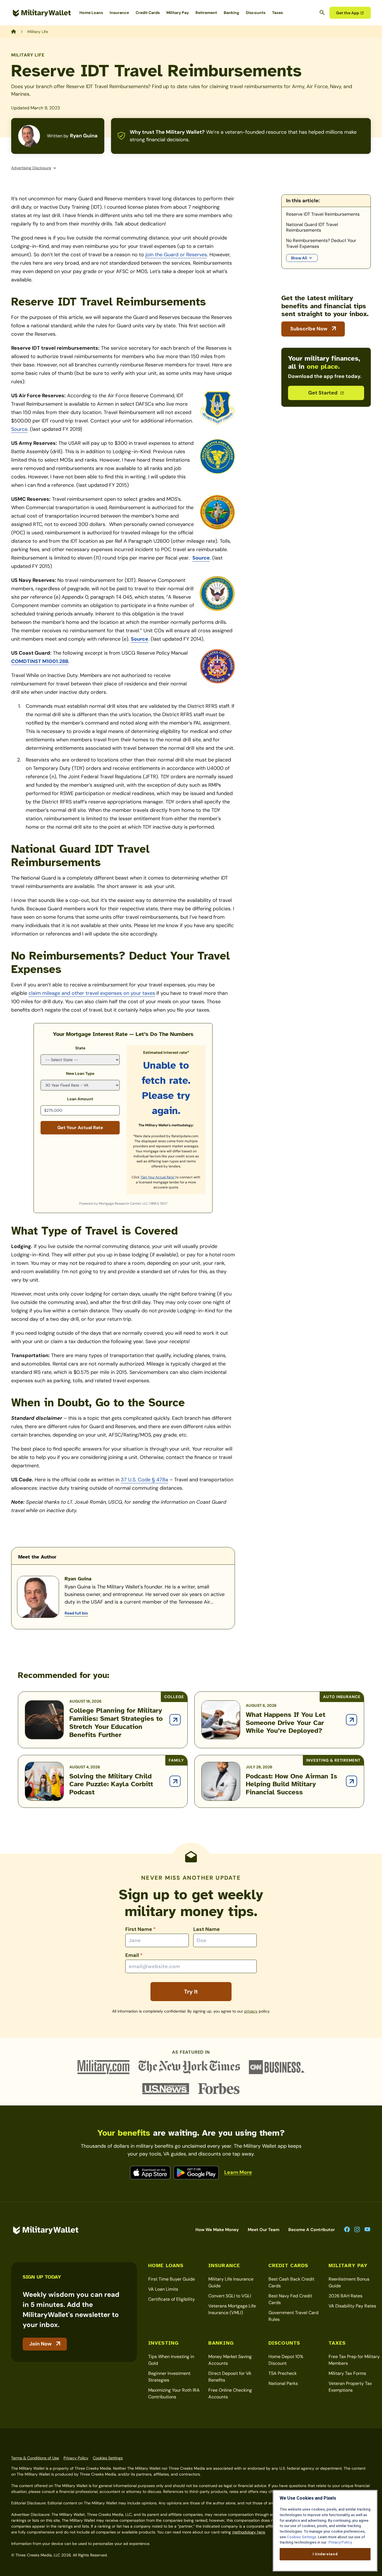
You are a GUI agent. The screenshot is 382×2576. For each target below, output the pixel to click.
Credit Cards (148, 13)
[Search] (322, 13)
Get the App (348, 13)
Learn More (238, 2172)
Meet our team (264, 2230)
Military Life (28, 55)
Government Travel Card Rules (293, 2316)
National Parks (283, 2383)
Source (19, 429)
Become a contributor (312, 2230)
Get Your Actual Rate (80, 1128)
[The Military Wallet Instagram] (357, 2230)
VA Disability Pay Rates (352, 2306)
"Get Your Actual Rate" (158, 1177)
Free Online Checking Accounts (230, 2393)
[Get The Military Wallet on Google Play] (196, 2173)
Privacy (251, 2011)
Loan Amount (80, 1099)
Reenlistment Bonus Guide (349, 2282)
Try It (191, 1992)
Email (134, 1955)
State (80, 1048)
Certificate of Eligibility (172, 2299)
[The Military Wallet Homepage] (42, 13)
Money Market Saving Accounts (230, 2360)
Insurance (119, 13)
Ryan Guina (84, 136)
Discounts (256, 13)
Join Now (41, 2344)
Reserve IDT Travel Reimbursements (323, 214)
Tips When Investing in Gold (171, 2360)
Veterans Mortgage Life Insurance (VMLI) (232, 2309)
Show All (299, 258)
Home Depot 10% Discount (286, 2360)
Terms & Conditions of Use (35, 2458)
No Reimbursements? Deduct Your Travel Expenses (321, 244)
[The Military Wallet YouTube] (367, 2230)
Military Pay (178, 13)
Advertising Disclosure (31, 168)
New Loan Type (80, 1073)
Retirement (206, 13)
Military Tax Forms (347, 2373)
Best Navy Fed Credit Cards (290, 2299)
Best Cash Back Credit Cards (291, 2282)
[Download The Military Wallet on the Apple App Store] (150, 2173)
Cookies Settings (108, 2458)
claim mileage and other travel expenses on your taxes (92, 993)
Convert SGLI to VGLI (230, 2296)
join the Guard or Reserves (176, 255)
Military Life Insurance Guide (231, 2282)
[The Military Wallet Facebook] (347, 2230)
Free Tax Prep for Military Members (354, 2360)
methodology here (249, 2532)
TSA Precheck (283, 2373)
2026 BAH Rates (346, 2296)
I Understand (325, 2554)
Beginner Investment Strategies (169, 2377)
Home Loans (91, 13)
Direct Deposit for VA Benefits (230, 2377)
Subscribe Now (309, 329)
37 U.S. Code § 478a (144, 1480)
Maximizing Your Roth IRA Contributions (174, 2393)
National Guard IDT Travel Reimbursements (312, 228)
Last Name (207, 1929)
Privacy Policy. (340, 2542)
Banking (231, 13)
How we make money (217, 2230)
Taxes (277, 13)
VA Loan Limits (163, 2289)
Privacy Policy (76, 2458)
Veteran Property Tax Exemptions (350, 2387)
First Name (141, 1929)
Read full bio (76, 1613)
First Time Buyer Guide (172, 2279)
